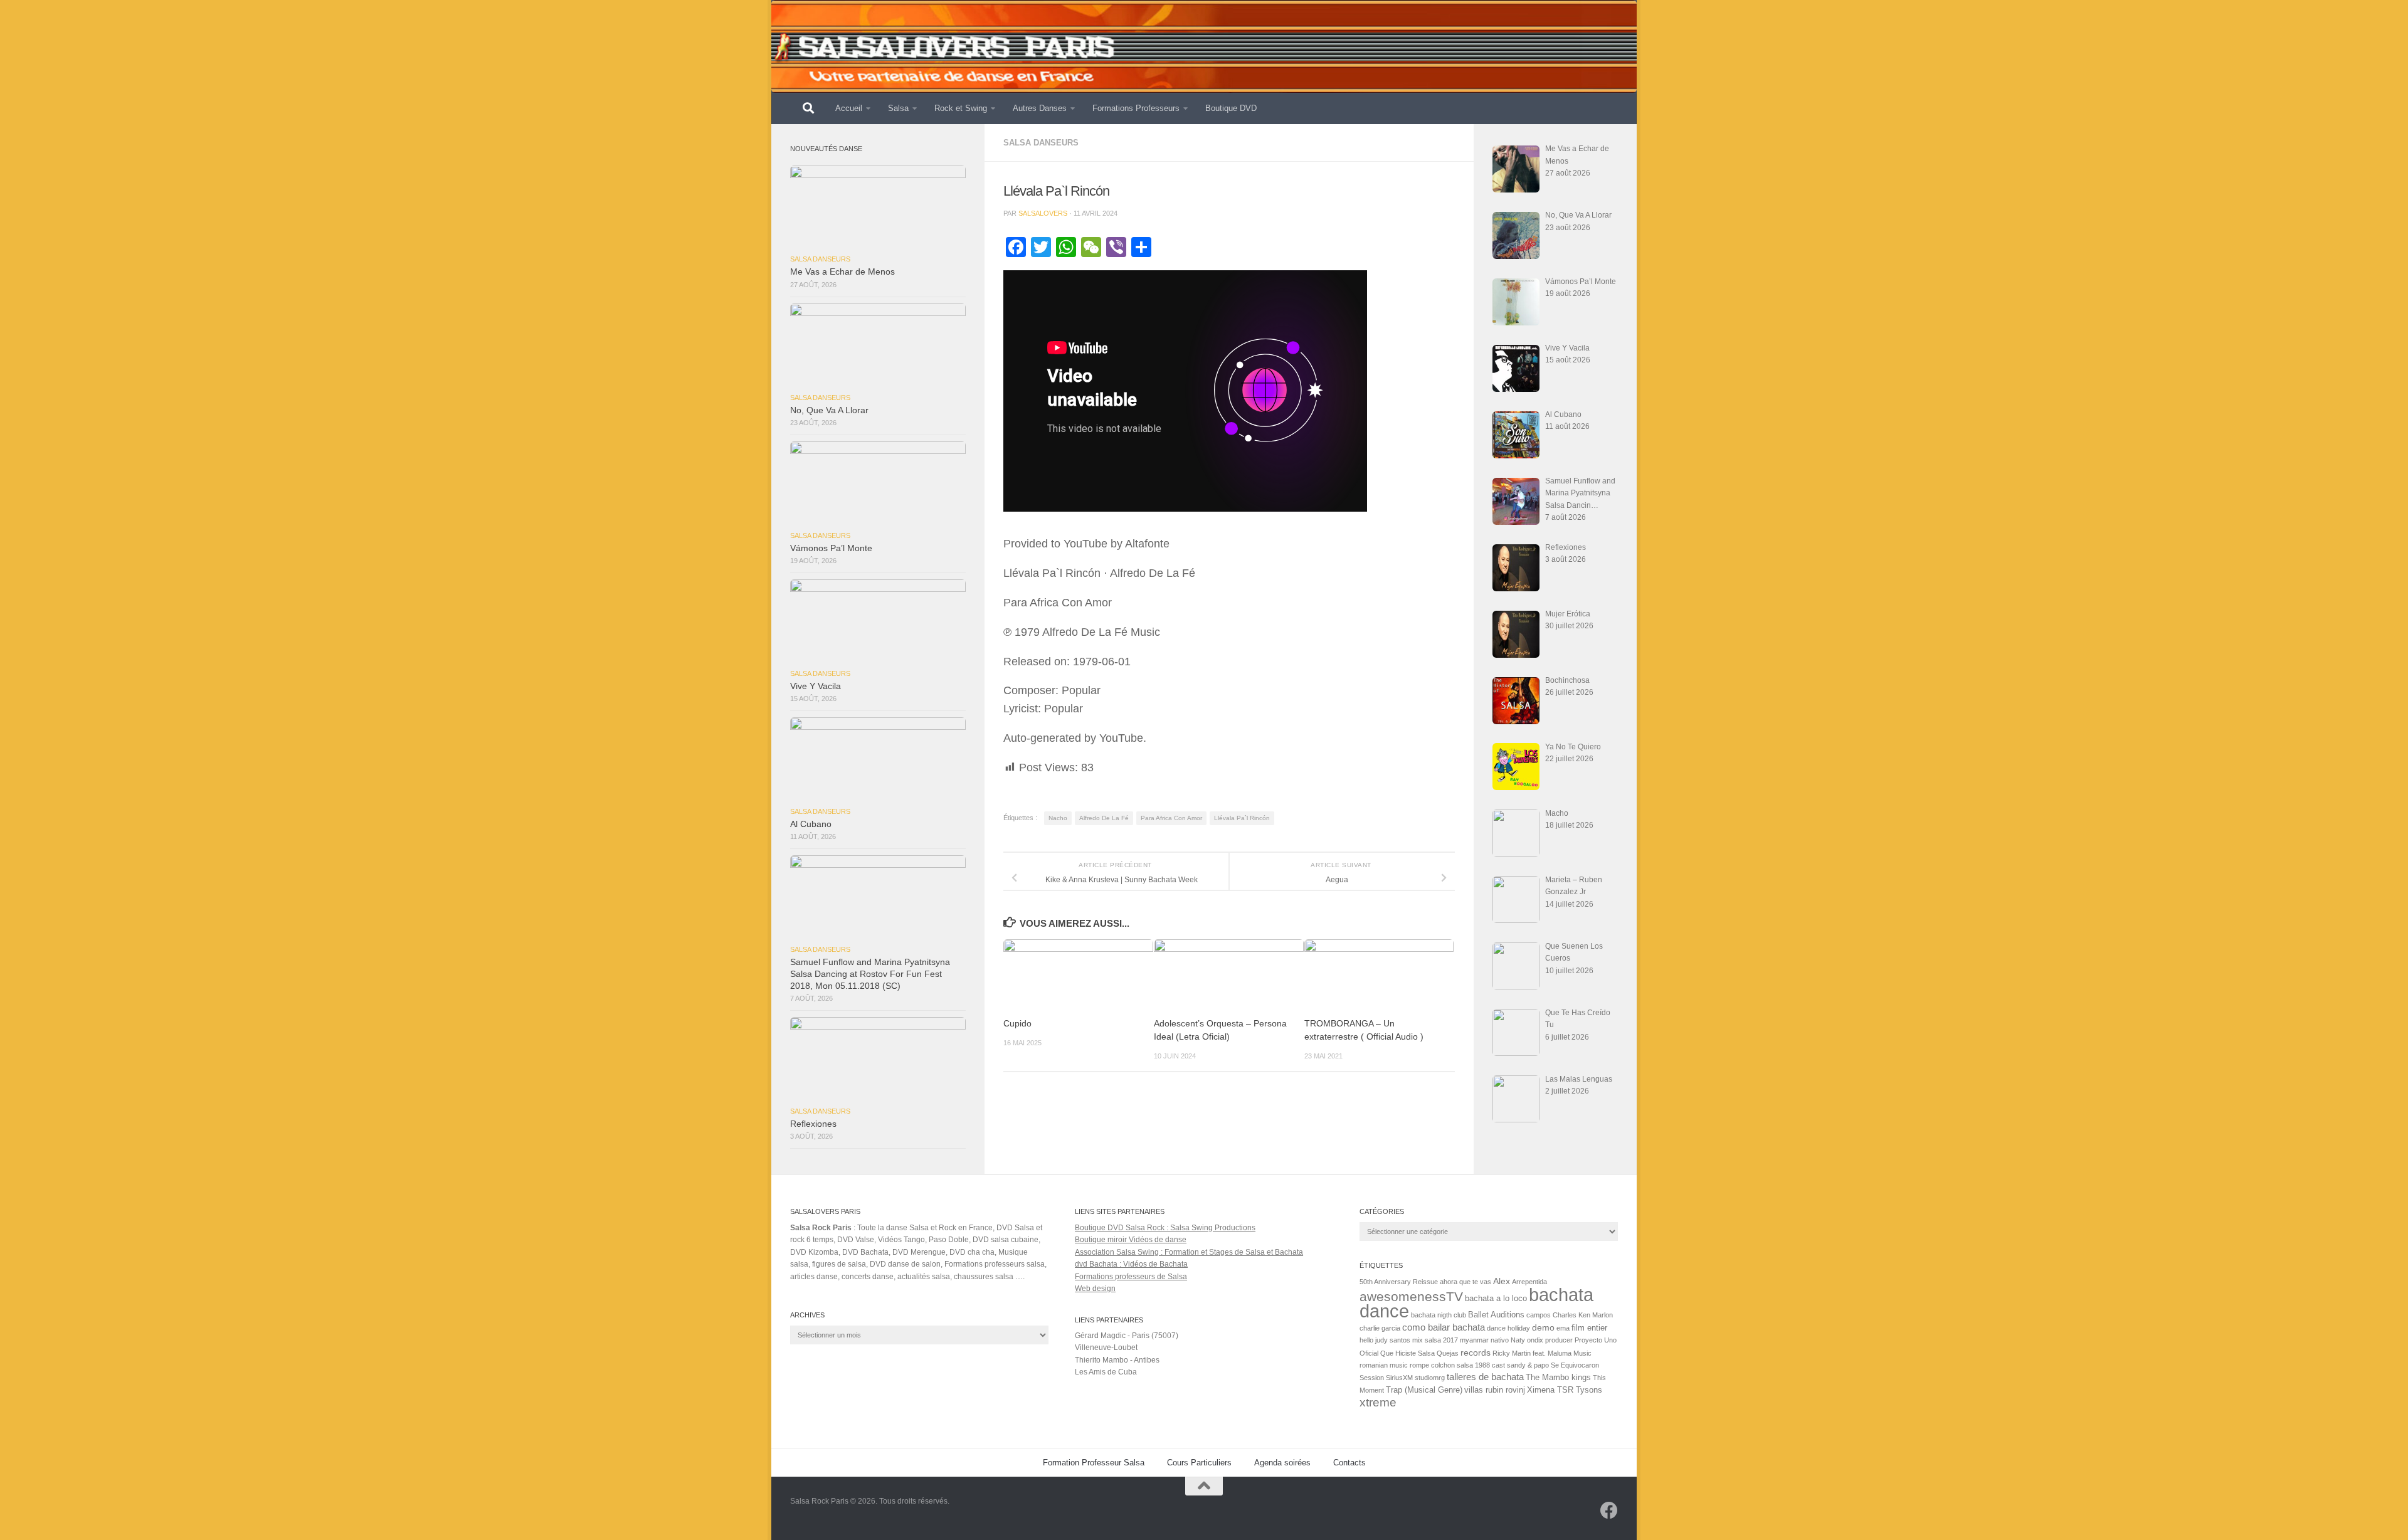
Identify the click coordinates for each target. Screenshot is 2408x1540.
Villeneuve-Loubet (1106, 1347)
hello (1366, 1340)
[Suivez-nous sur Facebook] (1609, 1511)
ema (1563, 1328)
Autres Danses (1040, 108)
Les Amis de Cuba (1106, 1372)
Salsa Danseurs (1041, 143)
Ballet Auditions (1496, 1315)
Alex (1502, 1281)
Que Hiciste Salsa (1407, 1353)
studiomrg (1430, 1378)
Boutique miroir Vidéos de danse (1131, 1240)
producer (1559, 1340)
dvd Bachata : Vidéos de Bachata (1131, 1264)
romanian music (1384, 1365)
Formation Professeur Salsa (1094, 1463)
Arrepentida (1529, 1282)
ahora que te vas (1465, 1282)
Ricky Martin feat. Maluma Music (1542, 1353)
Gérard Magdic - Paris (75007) (1127, 1336)
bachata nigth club (1439, 1315)
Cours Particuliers (1199, 1463)
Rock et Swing (961, 108)
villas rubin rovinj (1495, 1390)
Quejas (1448, 1353)
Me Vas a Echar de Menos (842, 272)
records (1476, 1353)
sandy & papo (1528, 1365)
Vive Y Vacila (816, 686)
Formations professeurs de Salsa (1131, 1277)
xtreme (1378, 1402)
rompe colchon (1432, 1365)
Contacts (1349, 1463)
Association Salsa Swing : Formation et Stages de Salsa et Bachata (1189, 1252)
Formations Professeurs (1136, 108)
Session (1372, 1378)
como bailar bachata (1444, 1327)
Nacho (1058, 818)
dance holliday (1508, 1328)
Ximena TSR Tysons (1565, 1390)
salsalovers (1043, 213)
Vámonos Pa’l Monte (831, 548)
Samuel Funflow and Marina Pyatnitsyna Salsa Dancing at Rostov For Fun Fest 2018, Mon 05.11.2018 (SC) (870, 974)
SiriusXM (1399, 1378)
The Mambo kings (1558, 1378)
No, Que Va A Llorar (829, 410)
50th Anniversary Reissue (1399, 1282)
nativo (1500, 1340)
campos (1539, 1315)
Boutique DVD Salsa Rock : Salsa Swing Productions (1165, 1228)
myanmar (1474, 1340)
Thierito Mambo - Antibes (1117, 1360)
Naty (1518, 1340)
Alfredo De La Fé (1104, 818)
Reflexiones (813, 1124)
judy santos (1393, 1340)
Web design (1095, 1289)
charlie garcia (1380, 1328)
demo (1543, 1328)
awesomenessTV (1411, 1296)
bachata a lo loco (1496, 1299)
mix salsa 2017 (1435, 1340)
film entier (1589, 1328)
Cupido (1017, 1024)
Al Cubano (811, 824)
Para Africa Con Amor (1171, 818)
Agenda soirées (1282, 1463)
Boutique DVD (1231, 108)
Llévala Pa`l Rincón (1242, 818)
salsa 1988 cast (1481, 1365)
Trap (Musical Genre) (1424, 1390)
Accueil (849, 108)
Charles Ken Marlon (1583, 1315)
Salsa (898, 108)
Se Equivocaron (1575, 1365)
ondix (1535, 1340)
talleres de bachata (1485, 1377)
